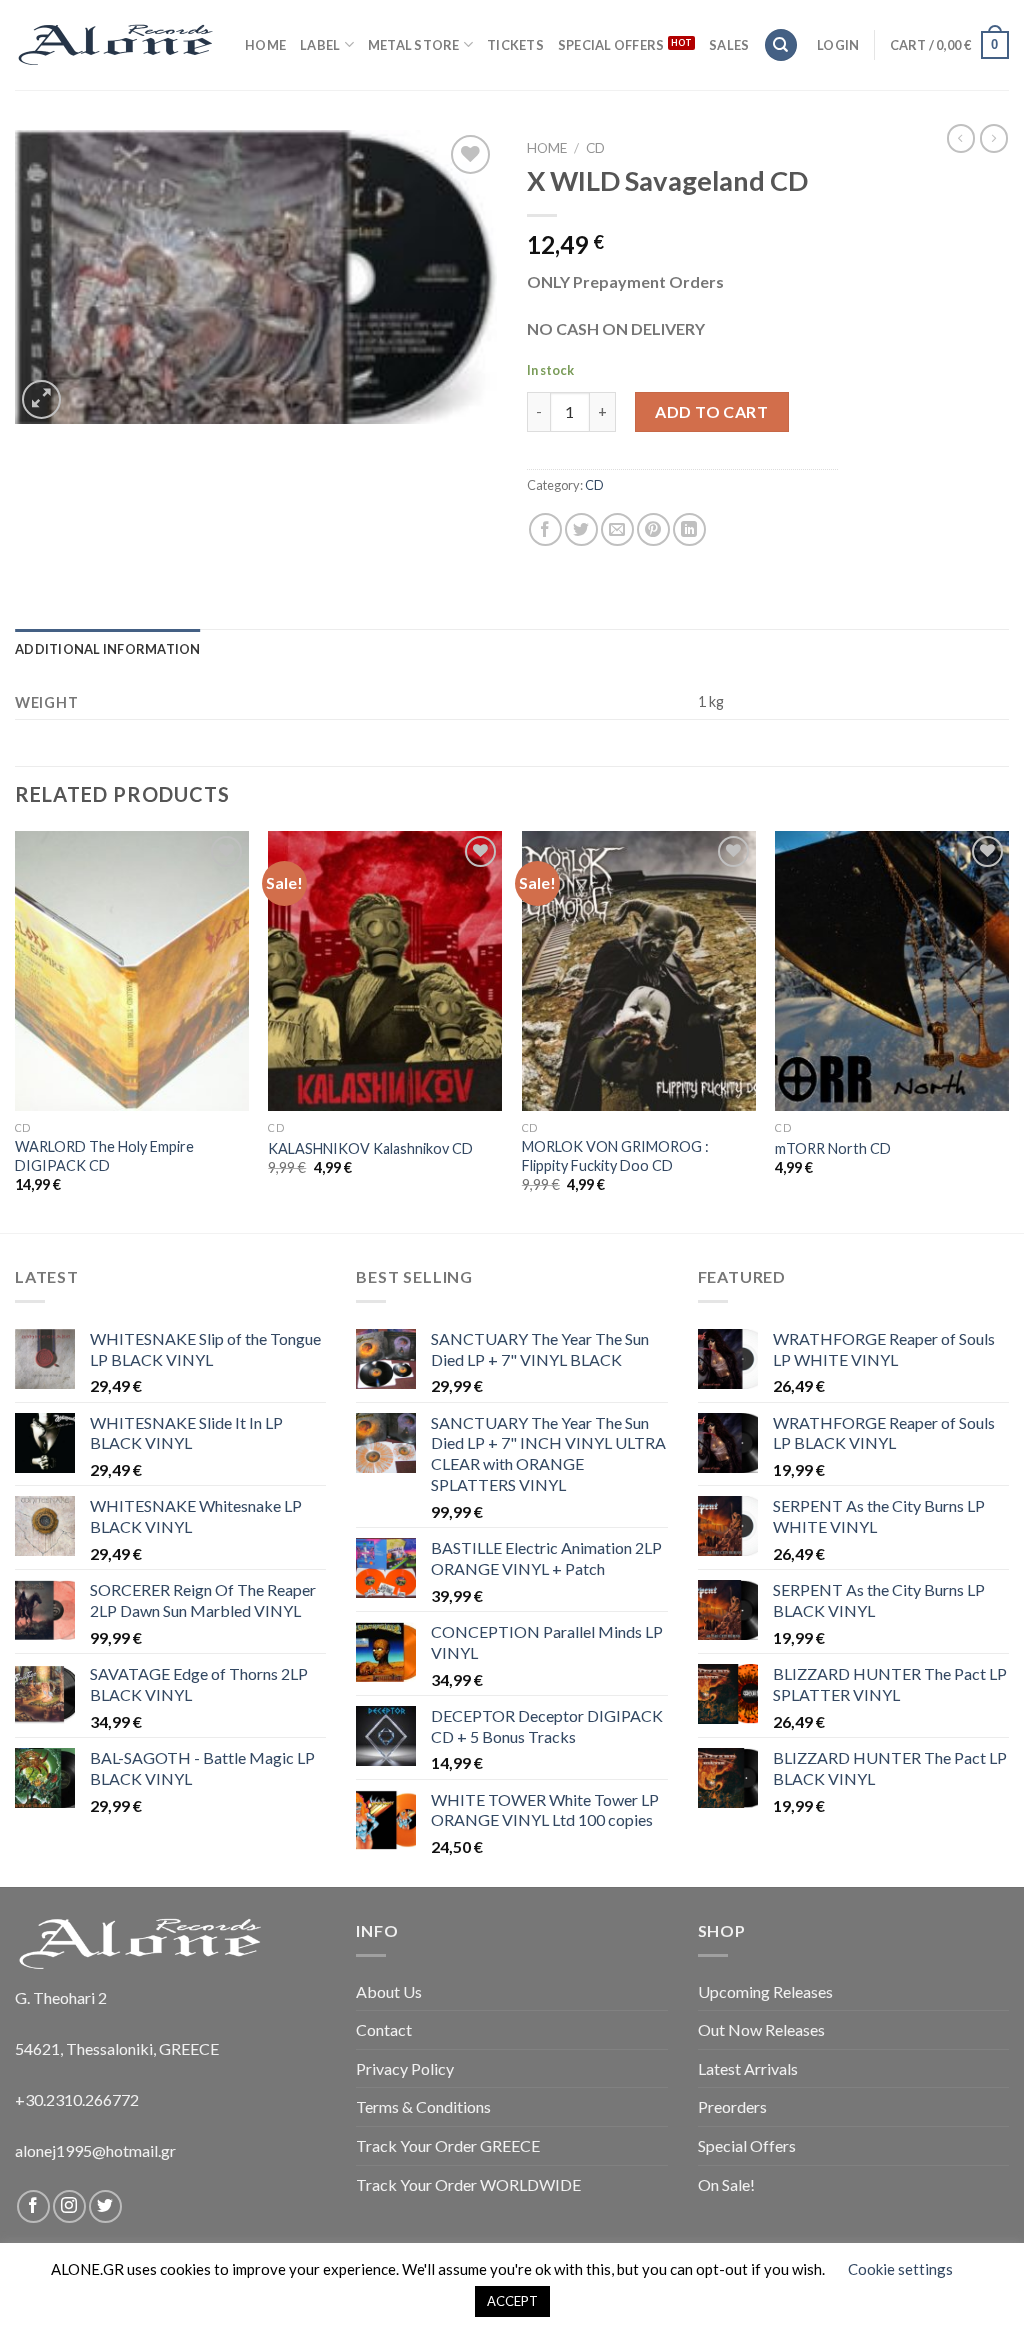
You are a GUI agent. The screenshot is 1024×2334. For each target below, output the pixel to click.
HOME (265, 45)
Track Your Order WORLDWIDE (468, 2184)
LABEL (320, 45)
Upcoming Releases (765, 1991)
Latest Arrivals (748, 2068)
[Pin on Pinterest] (653, 529)
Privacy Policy (405, 2068)
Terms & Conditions (423, 2106)
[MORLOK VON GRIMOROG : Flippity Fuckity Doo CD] (639, 971)
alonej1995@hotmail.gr (95, 2150)
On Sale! (726, 2184)
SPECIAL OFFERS (611, 45)
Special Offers (747, 2145)
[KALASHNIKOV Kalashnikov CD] (385, 971)
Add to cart (711, 411)
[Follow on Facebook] (33, 2206)
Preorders (732, 2106)
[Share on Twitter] (581, 529)
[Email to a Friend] (617, 529)
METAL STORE (414, 45)
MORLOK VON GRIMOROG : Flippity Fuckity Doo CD (615, 1156)
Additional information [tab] (108, 649)
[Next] (1008, 1030)
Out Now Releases (761, 2029)
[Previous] (16, 1030)
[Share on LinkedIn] (689, 529)
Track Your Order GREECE (448, 2145)
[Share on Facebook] (545, 529)
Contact (384, 2029)
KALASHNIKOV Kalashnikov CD (370, 1148)
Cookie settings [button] (900, 2269)
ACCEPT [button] (512, 2301)
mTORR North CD (833, 1148)
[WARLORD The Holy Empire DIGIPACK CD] (132, 971)
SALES (729, 45)
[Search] (781, 45)
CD (595, 148)
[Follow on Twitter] (105, 2206)
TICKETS (515, 45)
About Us (389, 1991)
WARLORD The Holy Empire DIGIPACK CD (104, 1156)
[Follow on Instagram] (69, 2206)
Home (547, 148)
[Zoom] (41, 399)
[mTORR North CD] (892, 971)
